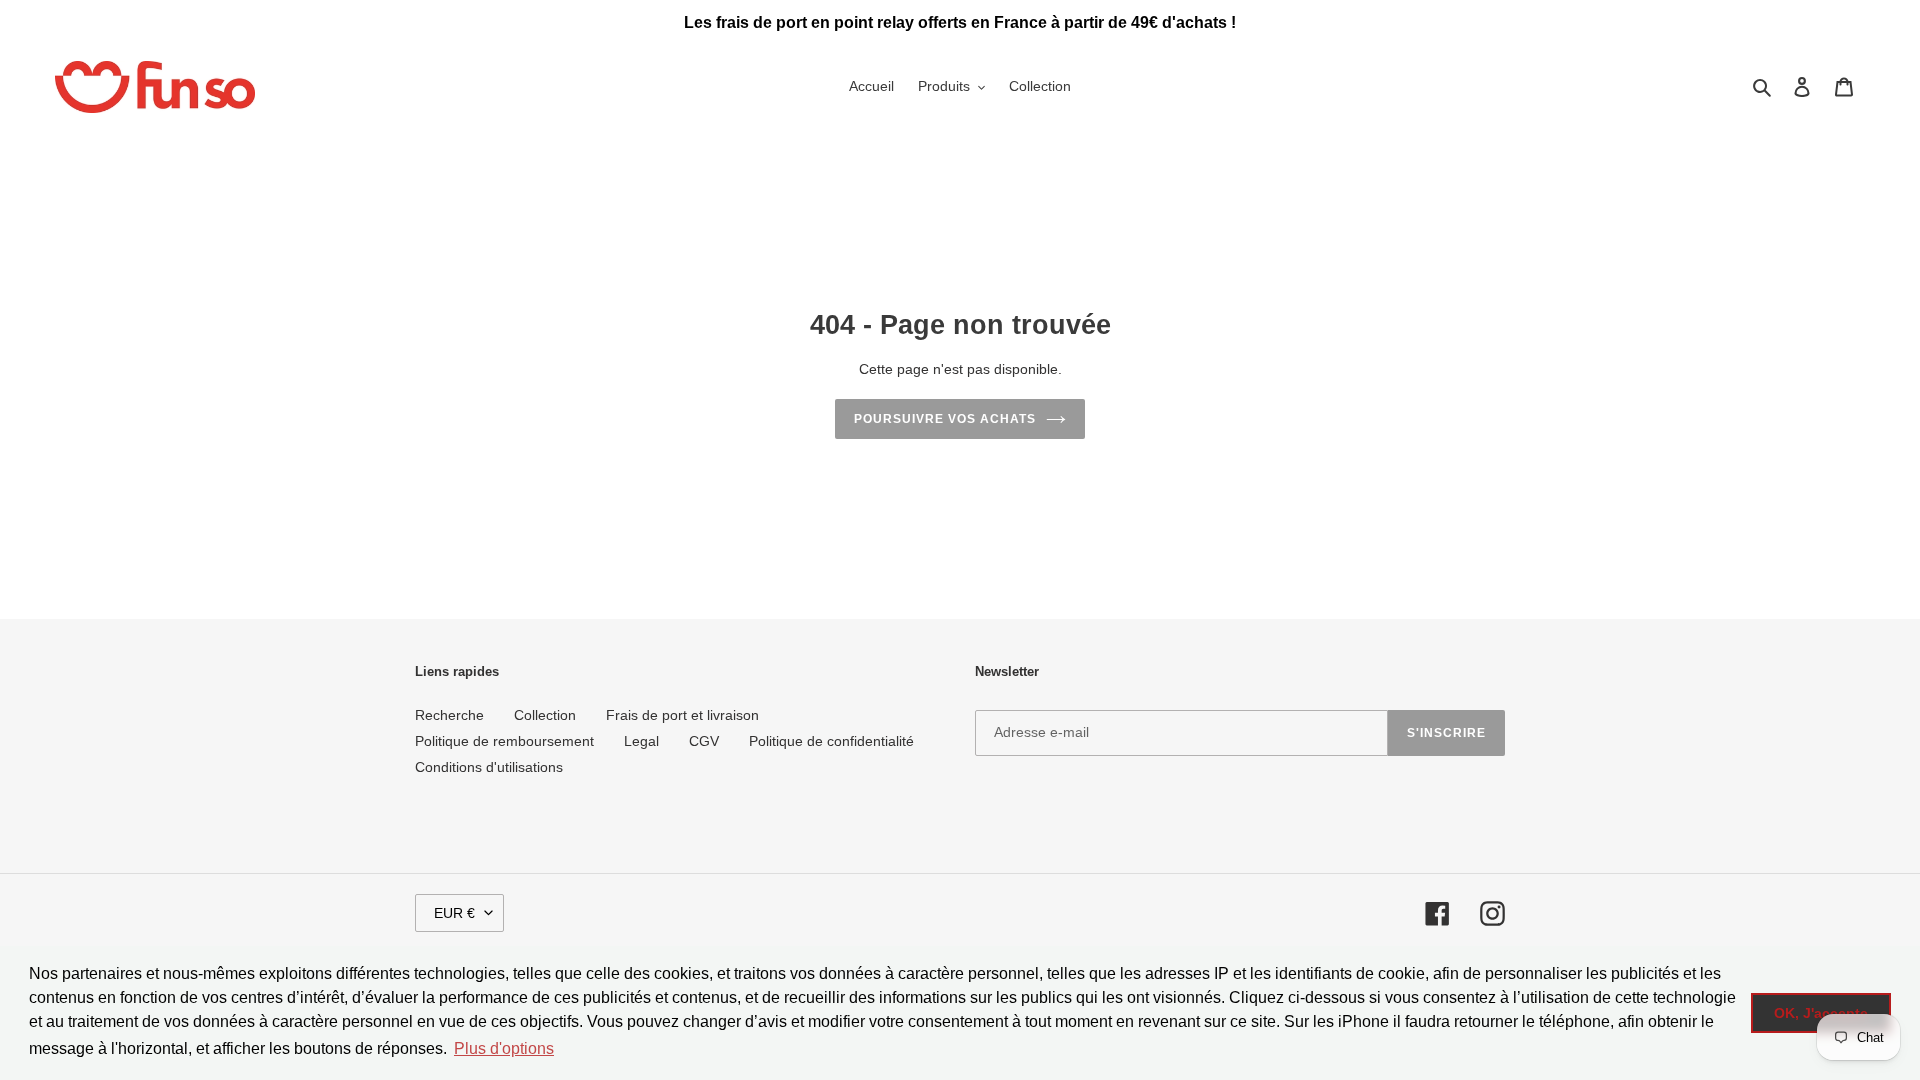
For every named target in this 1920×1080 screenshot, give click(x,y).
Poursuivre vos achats (944, 419)
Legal (641, 741)
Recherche (449, 715)
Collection (545, 715)
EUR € (454, 913)
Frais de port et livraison (682, 715)
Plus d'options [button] (504, 1048)
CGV (704, 741)
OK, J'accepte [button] (1821, 1013)
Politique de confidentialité (831, 741)
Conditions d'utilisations (489, 767)
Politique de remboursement (504, 741)
